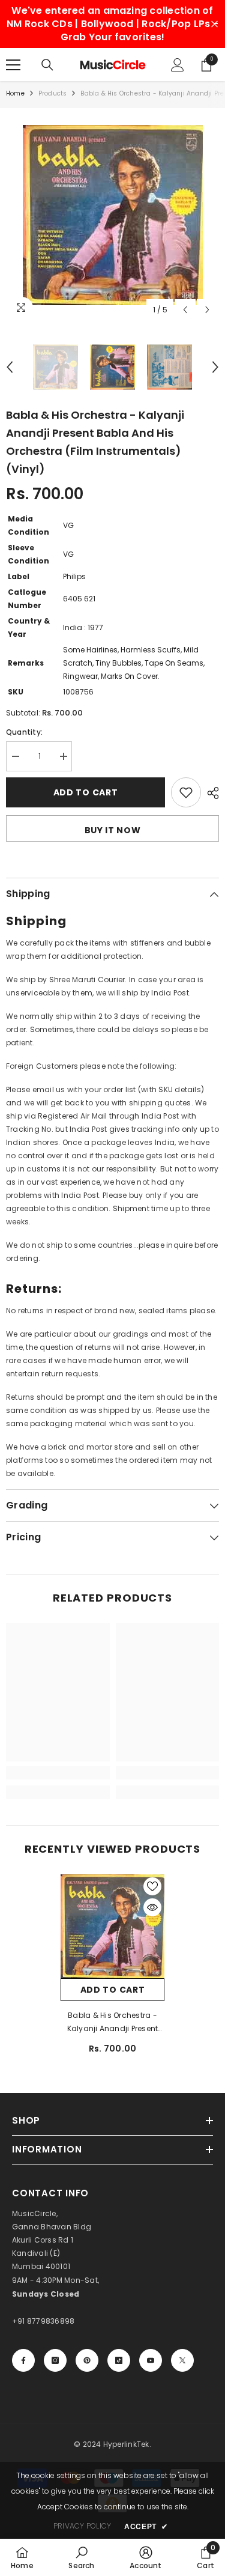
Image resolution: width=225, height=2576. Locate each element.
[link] (58, 1773)
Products (53, 93)
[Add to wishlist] (186, 792)
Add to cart (86, 792)
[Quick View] (152, 1907)
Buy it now (113, 830)
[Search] (47, 65)
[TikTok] (119, 2360)
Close (214, 24)
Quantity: (24, 732)
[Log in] (178, 65)
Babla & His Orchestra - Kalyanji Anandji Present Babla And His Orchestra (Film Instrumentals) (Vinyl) (113, 2023)
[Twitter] (182, 2360)
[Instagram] (55, 2360)
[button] (185, 310)
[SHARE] (210, 793)
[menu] (13, 65)
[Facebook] (23, 2360)
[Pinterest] (87, 2360)
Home (15, 93)
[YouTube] (151, 2360)
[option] (112, 215)
